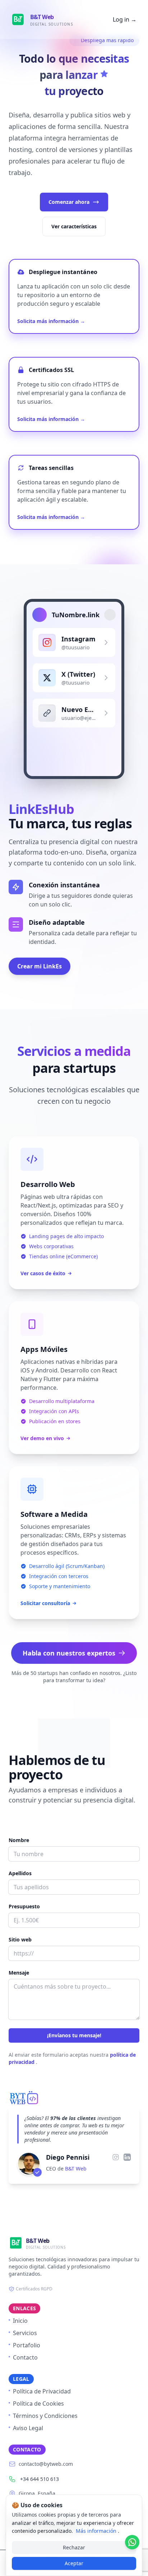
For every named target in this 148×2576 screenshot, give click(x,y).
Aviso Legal (28, 2428)
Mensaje (19, 1973)
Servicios (25, 2333)
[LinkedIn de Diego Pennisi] (127, 2157)
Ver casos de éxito (43, 1273)
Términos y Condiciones (45, 2416)
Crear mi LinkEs (40, 966)
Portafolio (27, 2345)
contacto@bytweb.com (46, 2464)
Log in (125, 19)
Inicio (20, 2321)
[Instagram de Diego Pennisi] (116, 2157)
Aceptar (74, 2563)
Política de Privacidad (42, 2391)
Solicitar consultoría (45, 1603)
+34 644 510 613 (40, 2479)
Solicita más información (51, 321)
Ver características (74, 226)
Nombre (19, 1840)
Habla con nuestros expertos (69, 1653)
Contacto (25, 2357)
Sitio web (20, 1939)
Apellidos (20, 1873)
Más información (97, 2531)
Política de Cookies (38, 2403)
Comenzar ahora (69, 202)
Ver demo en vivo (42, 1438)
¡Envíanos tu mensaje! (74, 2035)
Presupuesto (24, 1906)
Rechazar (74, 2547)
